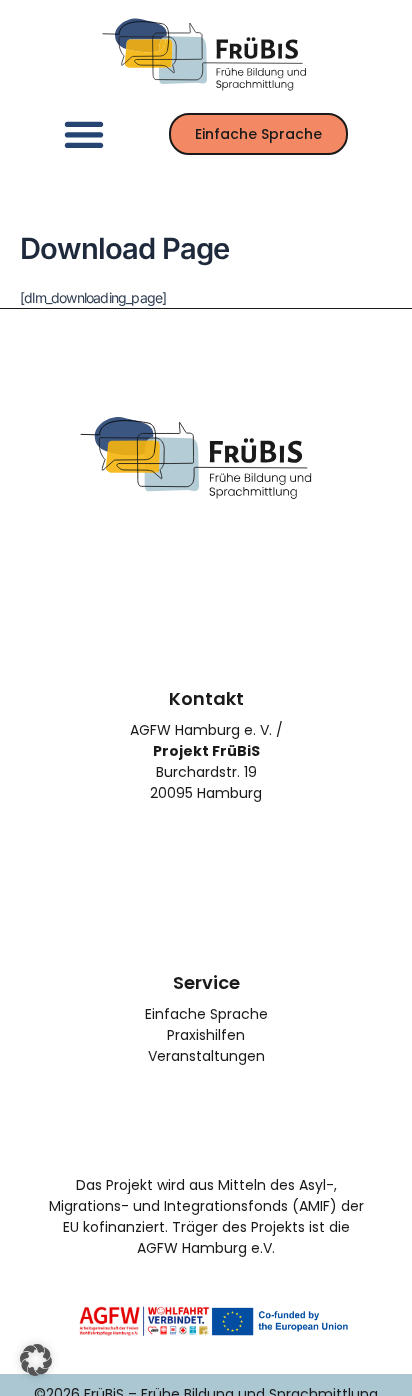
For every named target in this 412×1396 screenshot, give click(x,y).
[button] (83, 133)
